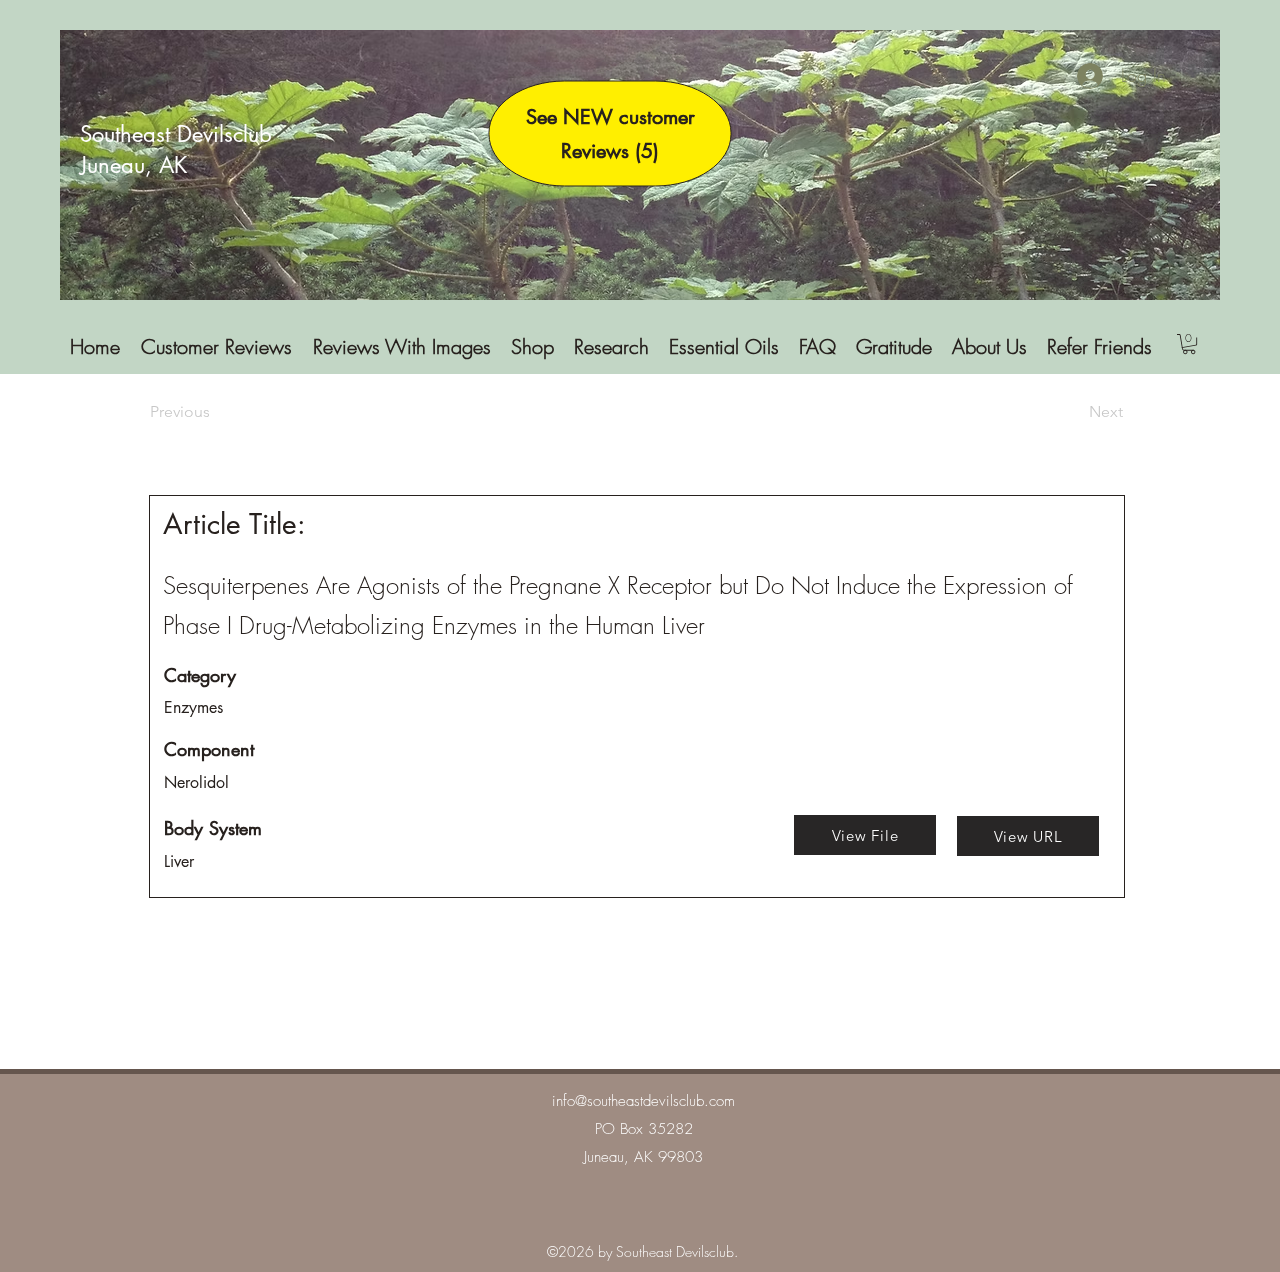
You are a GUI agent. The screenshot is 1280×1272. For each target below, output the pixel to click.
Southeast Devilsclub (176, 134)
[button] (1189, 344)
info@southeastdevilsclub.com (643, 1101)
